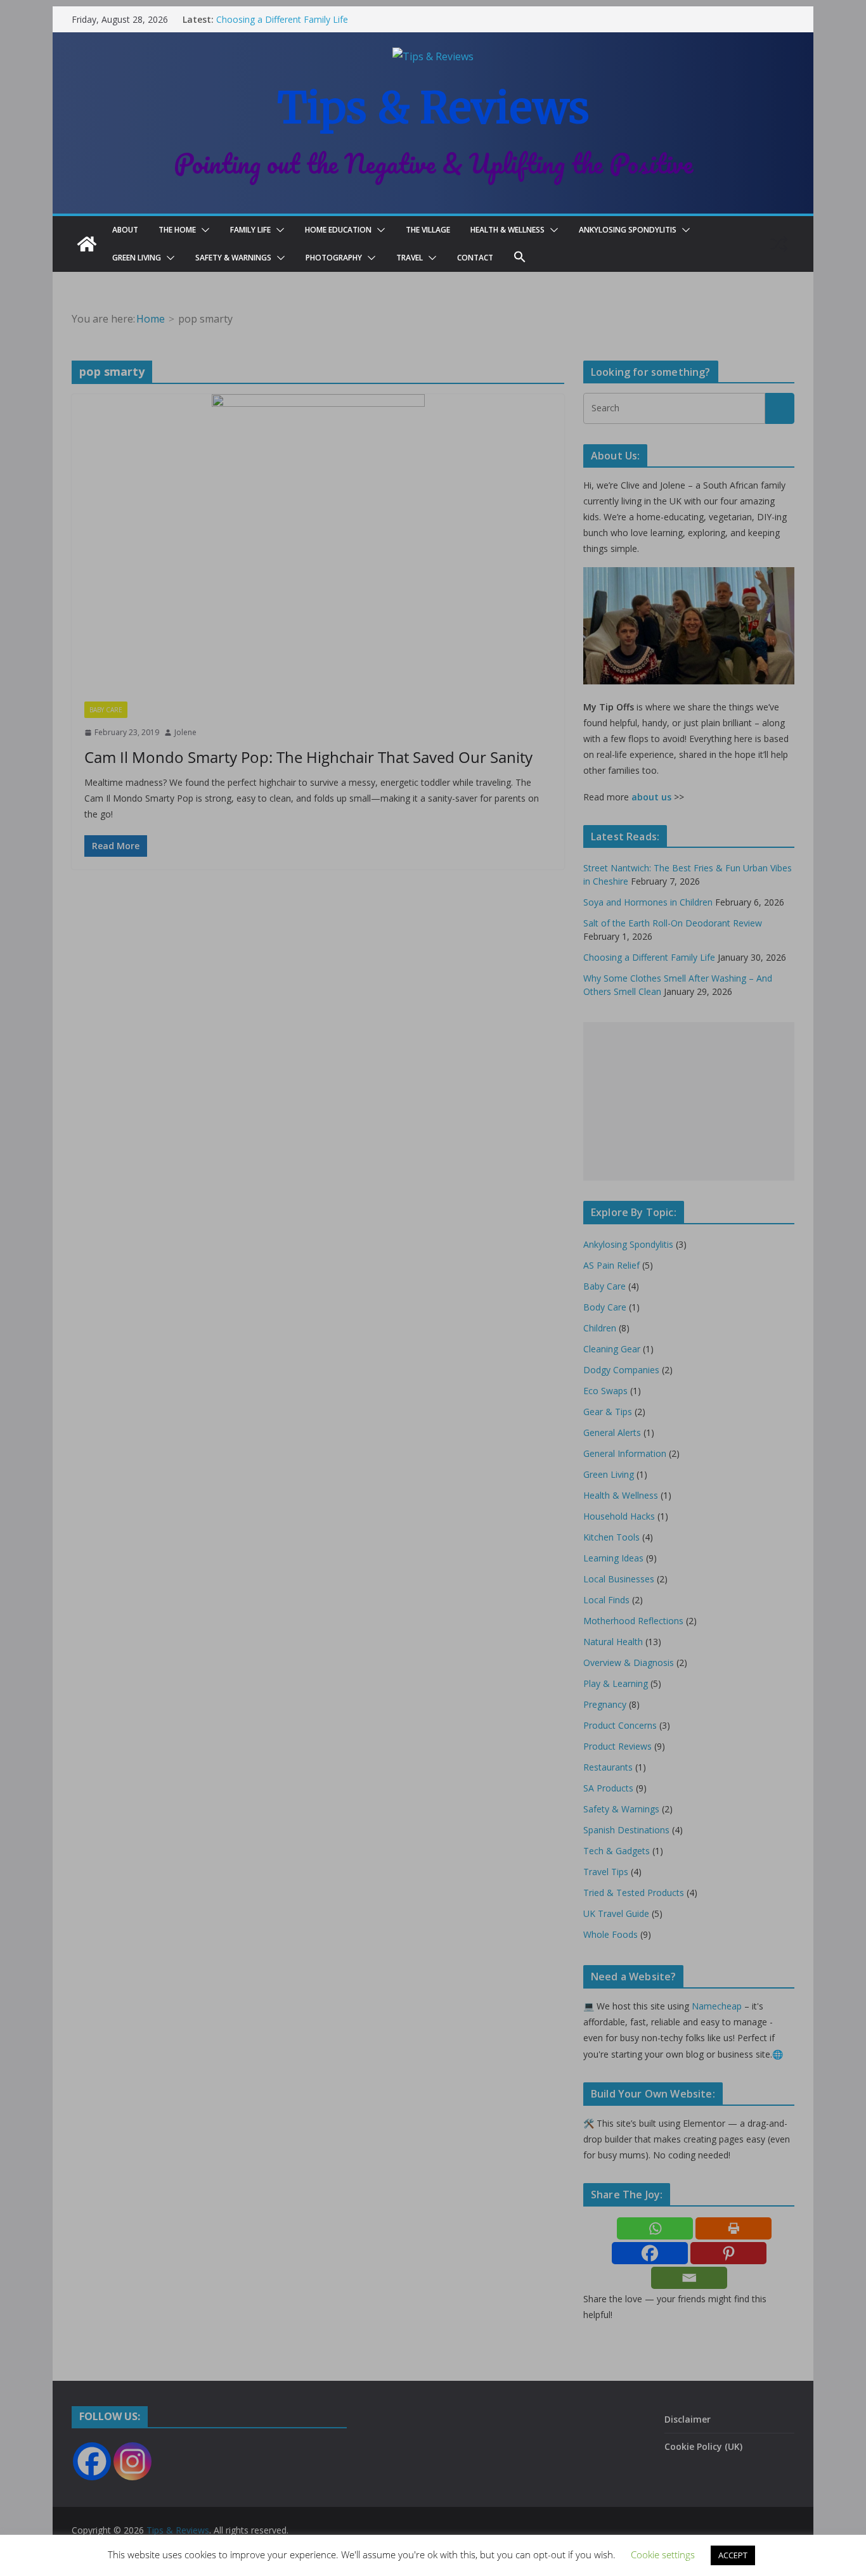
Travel (410, 258)
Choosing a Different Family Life (282, 19)
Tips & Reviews (433, 108)
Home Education (338, 230)
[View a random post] (779, 244)
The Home (177, 230)
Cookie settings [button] (663, 2554)
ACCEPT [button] (733, 2555)
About (125, 230)
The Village (428, 230)
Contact (475, 258)
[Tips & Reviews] (87, 244)
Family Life (250, 230)
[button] (203, 230)
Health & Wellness (507, 230)
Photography (334, 258)
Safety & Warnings (233, 258)
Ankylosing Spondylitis (628, 230)
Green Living (137, 258)
